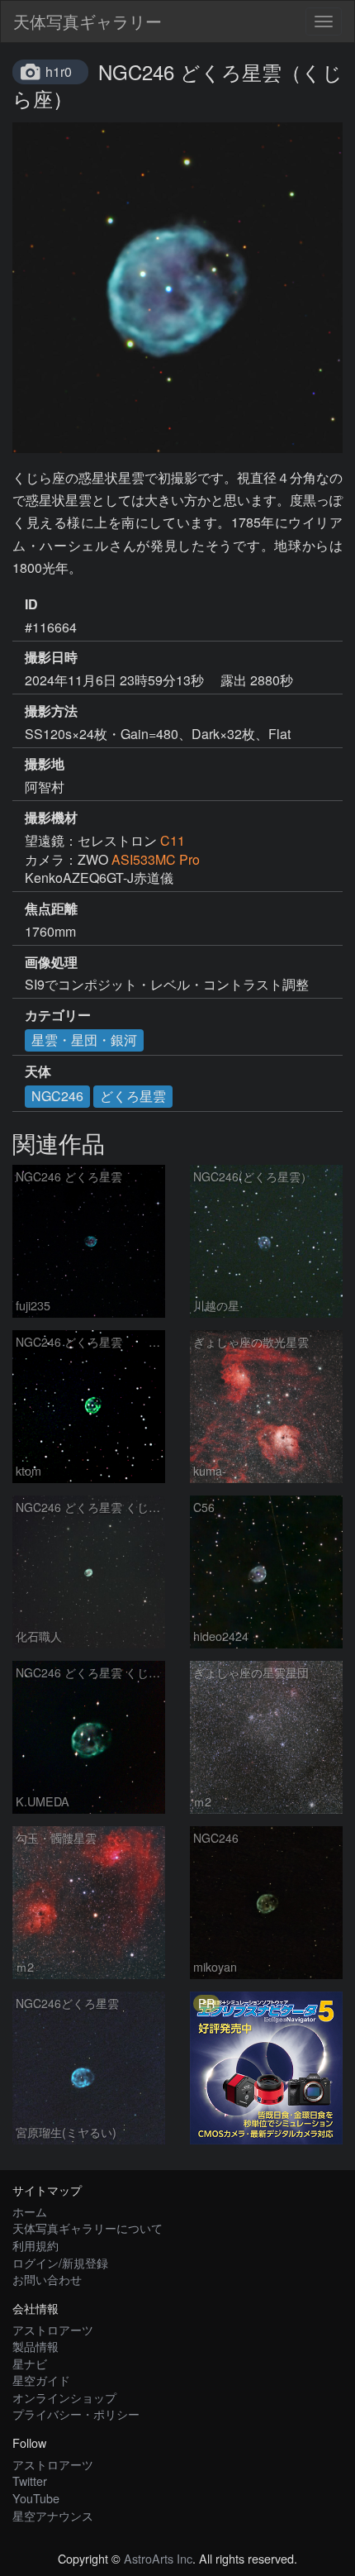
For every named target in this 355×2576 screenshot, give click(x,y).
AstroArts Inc (158, 2558)
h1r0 (59, 72)
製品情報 (35, 2346)
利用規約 (35, 2245)
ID (31, 604)
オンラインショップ (64, 2397)
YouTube (36, 2498)
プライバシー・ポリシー (76, 2414)
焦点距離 (51, 909)
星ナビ (30, 2363)
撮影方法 (51, 711)
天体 (38, 1071)
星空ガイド (41, 2380)
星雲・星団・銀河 (84, 1040)
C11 (173, 840)
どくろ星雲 (133, 1096)
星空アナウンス (53, 2515)
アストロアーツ (53, 2329)
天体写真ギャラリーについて (88, 2228)
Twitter (30, 2481)
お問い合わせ (47, 2279)
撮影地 (45, 764)
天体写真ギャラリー (88, 21)
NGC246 (57, 1096)
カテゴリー (58, 1015)
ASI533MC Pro (156, 859)
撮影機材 (51, 818)
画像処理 (51, 962)
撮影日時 (51, 657)
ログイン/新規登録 (60, 2262)
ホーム (30, 2211)
